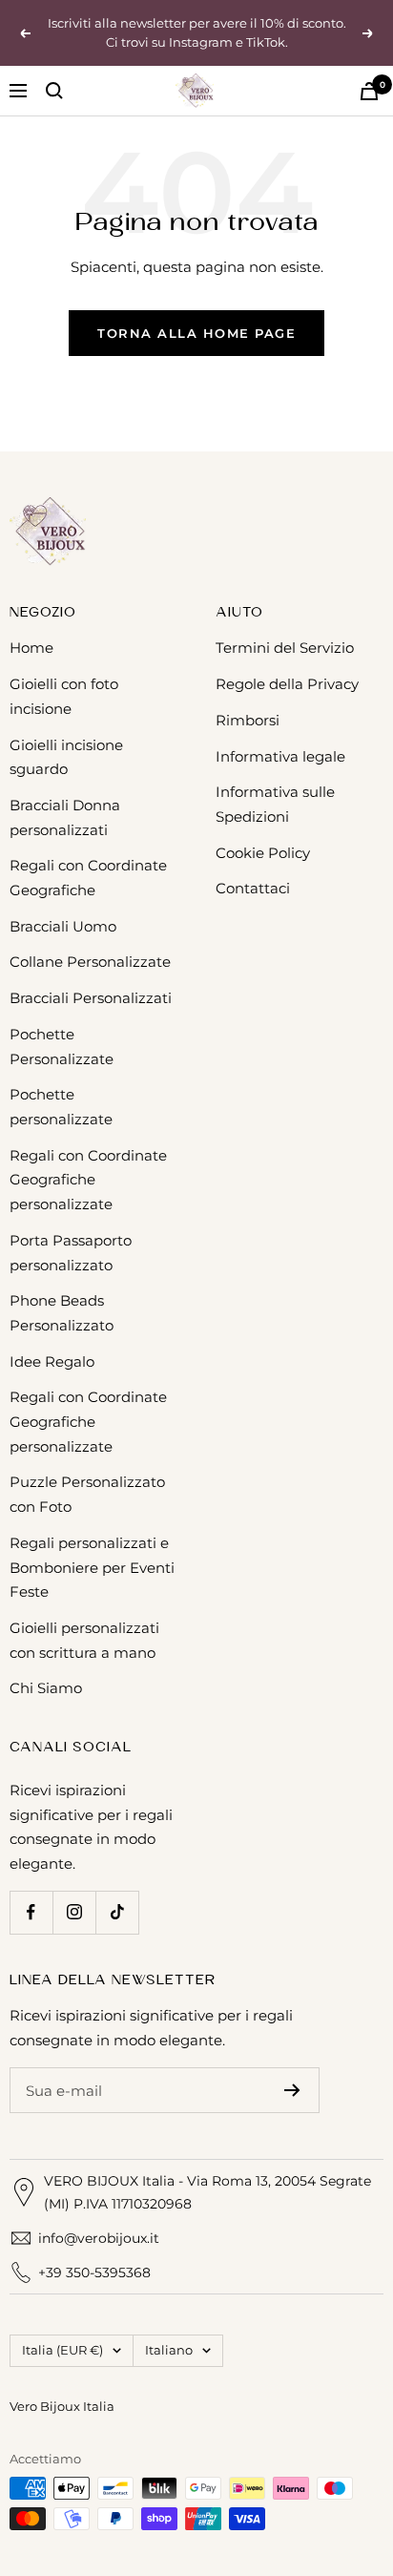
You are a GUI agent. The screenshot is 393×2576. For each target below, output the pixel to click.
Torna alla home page (196, 333)
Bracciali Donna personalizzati (65, 817)
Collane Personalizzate (90, 962)
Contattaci (253, 888)
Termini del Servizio (285, 648)
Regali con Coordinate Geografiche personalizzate (88, 1180)
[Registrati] (292, 2090)
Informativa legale (280, 756)
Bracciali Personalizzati (91, 998)
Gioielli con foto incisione (64, 696)
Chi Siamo (46, 1688)
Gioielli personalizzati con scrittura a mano (84, 1640)
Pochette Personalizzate (62, 1047)
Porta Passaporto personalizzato (71, 1253)
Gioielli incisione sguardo (66, 757)
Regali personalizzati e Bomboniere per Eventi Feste (92, 1567)
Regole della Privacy (287, 684)
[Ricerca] (54, 91)
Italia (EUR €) (62, 2350)
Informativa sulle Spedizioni (275, 804)
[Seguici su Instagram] (74, 1912)
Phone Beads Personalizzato (62, 1313)
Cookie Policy (263, 853)
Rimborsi (248, 720)
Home (31, 648)
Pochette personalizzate (61, 1107)
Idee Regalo (52, 1361)
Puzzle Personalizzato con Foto (87, 1494)
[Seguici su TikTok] (117, 1912)
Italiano (169, 2350)
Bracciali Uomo (63, 926)
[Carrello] (369, 91)
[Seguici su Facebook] (31, 1912)
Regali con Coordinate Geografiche (88, 878)
